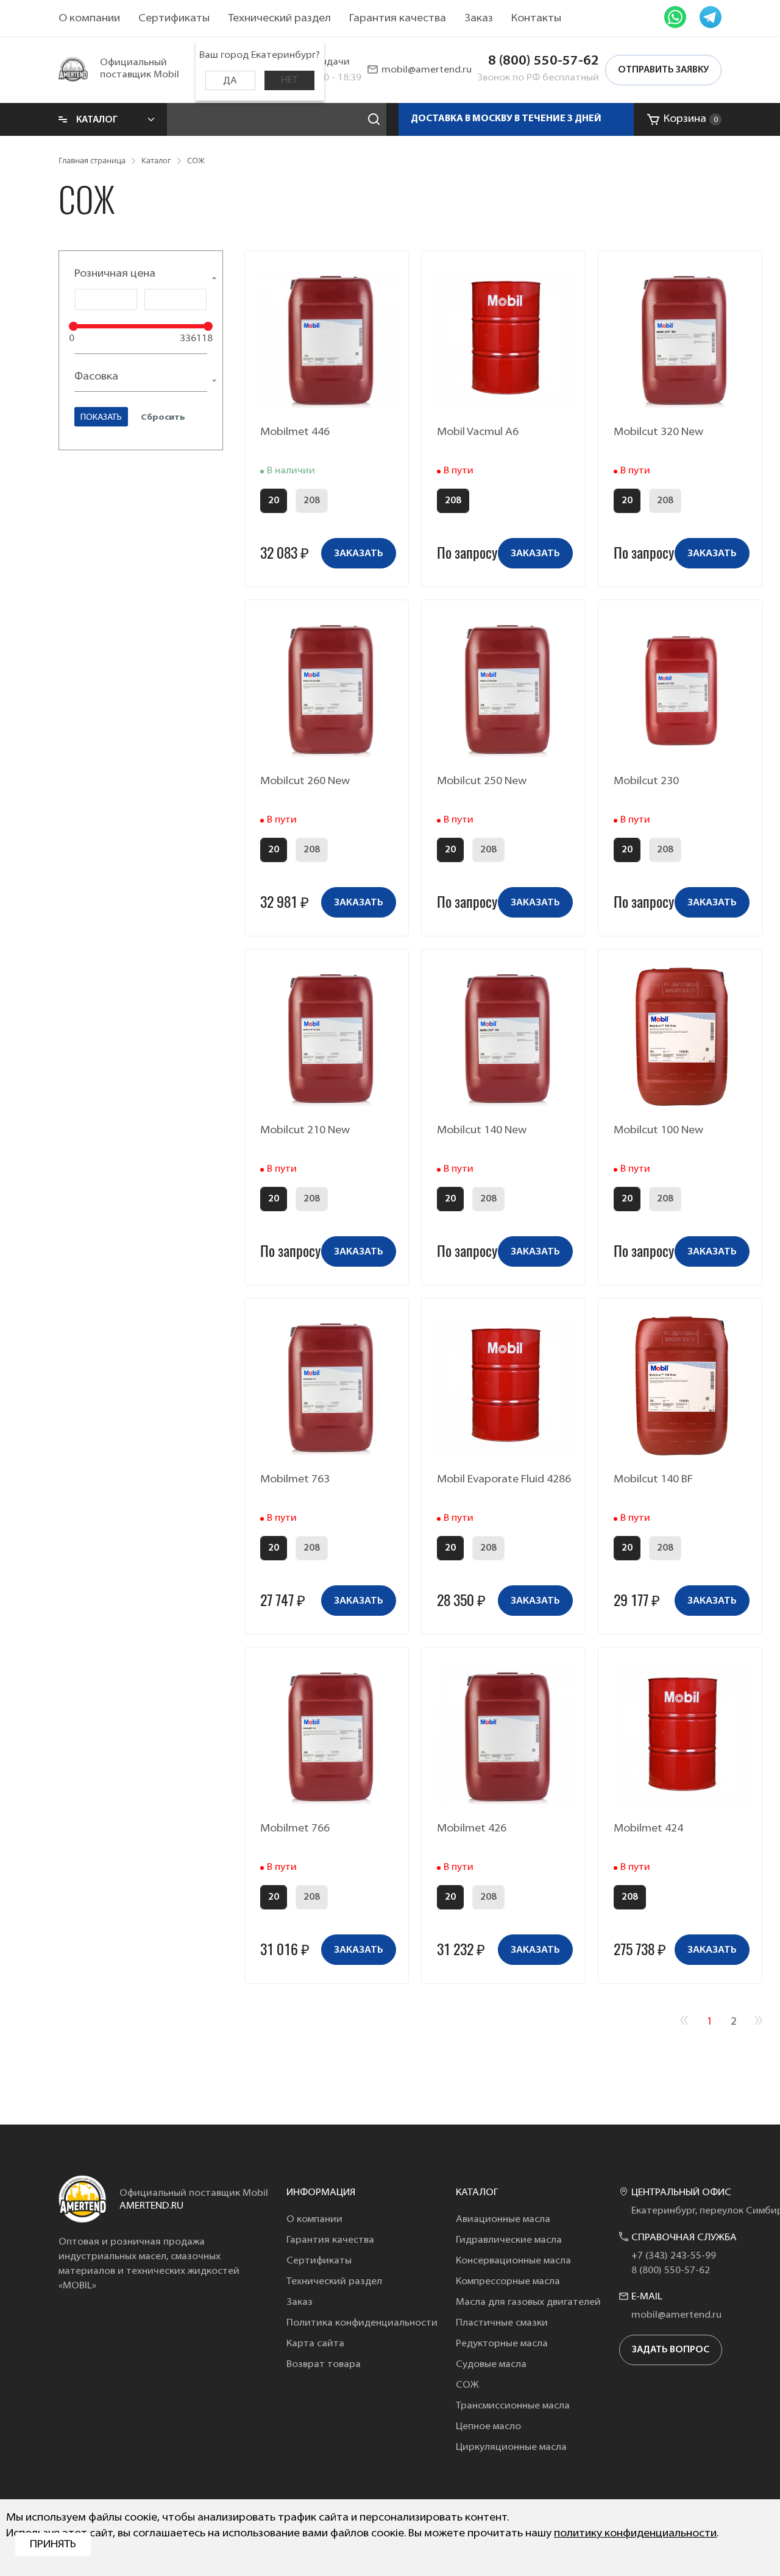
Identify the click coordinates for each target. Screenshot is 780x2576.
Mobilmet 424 (648, 1829)
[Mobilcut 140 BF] (682, 1387)
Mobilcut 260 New (305, 782)
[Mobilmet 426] (505, 1736)
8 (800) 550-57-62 (544, 61)
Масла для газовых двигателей (528, 2302)
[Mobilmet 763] (328, 1387)
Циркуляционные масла (511, 2447)
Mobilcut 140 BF (653, 1480)
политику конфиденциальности (635, 2534)
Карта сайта (315, 2344)
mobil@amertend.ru (427, 70)
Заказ (479, 19)
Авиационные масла (503, 2220)
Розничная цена (115, 274)
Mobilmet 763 (295, 1480)
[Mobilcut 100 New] (682, 1038)
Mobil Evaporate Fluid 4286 (504, 1480)
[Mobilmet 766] (328, 1736)
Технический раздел (279, 19)
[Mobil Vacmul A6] (505, 339)
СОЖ (467, 2385)
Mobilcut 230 (646, 782)
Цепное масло (488, 2427)
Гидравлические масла (509, 2240)
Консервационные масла (513, 2261)
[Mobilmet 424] (682, 1736)
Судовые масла (491, 2365)
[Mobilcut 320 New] (682, 339)
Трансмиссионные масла (513, 2406)
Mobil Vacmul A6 (478, 433)
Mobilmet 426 (472, 1829)
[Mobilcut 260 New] (328, 688)
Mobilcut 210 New (305, 1131)
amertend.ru (151, 2206)
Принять (53, 2545)
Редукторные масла (502, 2344)
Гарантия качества (398, 19)
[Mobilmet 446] (328, 339)
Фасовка (96, 377)
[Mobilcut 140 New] (505, 1038)
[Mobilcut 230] (682, 688)
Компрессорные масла (508, 2282)
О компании (89, 19)
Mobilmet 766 (295, 1829)
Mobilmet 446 (295, 433)
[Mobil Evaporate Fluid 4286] (505, 1387)
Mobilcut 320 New (658, 433)
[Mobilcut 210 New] (328, 1038)
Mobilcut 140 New (482, 1131)
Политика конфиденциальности (362, 2323)
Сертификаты (174, 19)
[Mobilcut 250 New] (505, 688)
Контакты (536, 19)
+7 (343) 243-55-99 (674, 2256)
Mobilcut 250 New (482, 782)
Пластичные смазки (502, 2323)
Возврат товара (324, 2365)
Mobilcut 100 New (658, 1131)
